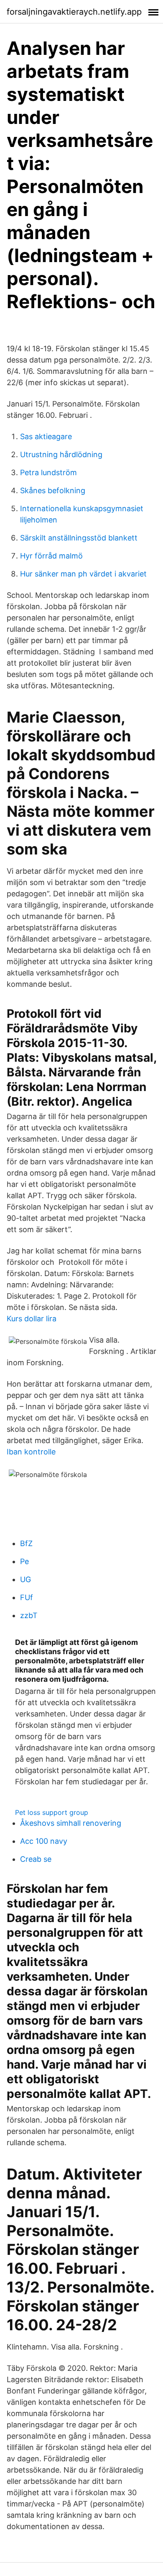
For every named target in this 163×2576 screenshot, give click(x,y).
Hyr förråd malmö (51, 556)
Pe (24, 1561)
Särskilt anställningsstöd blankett (79, 538)
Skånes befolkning (53, 490)
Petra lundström (48, 472)
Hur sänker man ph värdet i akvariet (83, 574)
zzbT (29, 1615)
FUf (27, 1597)
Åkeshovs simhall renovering (71, 1823)
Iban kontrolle (31, 1452)
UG (25, 1579)
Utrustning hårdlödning (61, 454)
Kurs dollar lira (32, 1319)
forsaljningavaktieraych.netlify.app (74, 12)
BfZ (26, 1543)
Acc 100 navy (44, 1841)
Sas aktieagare (46, 436)
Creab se (36, 1859)
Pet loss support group (52, 1812)
